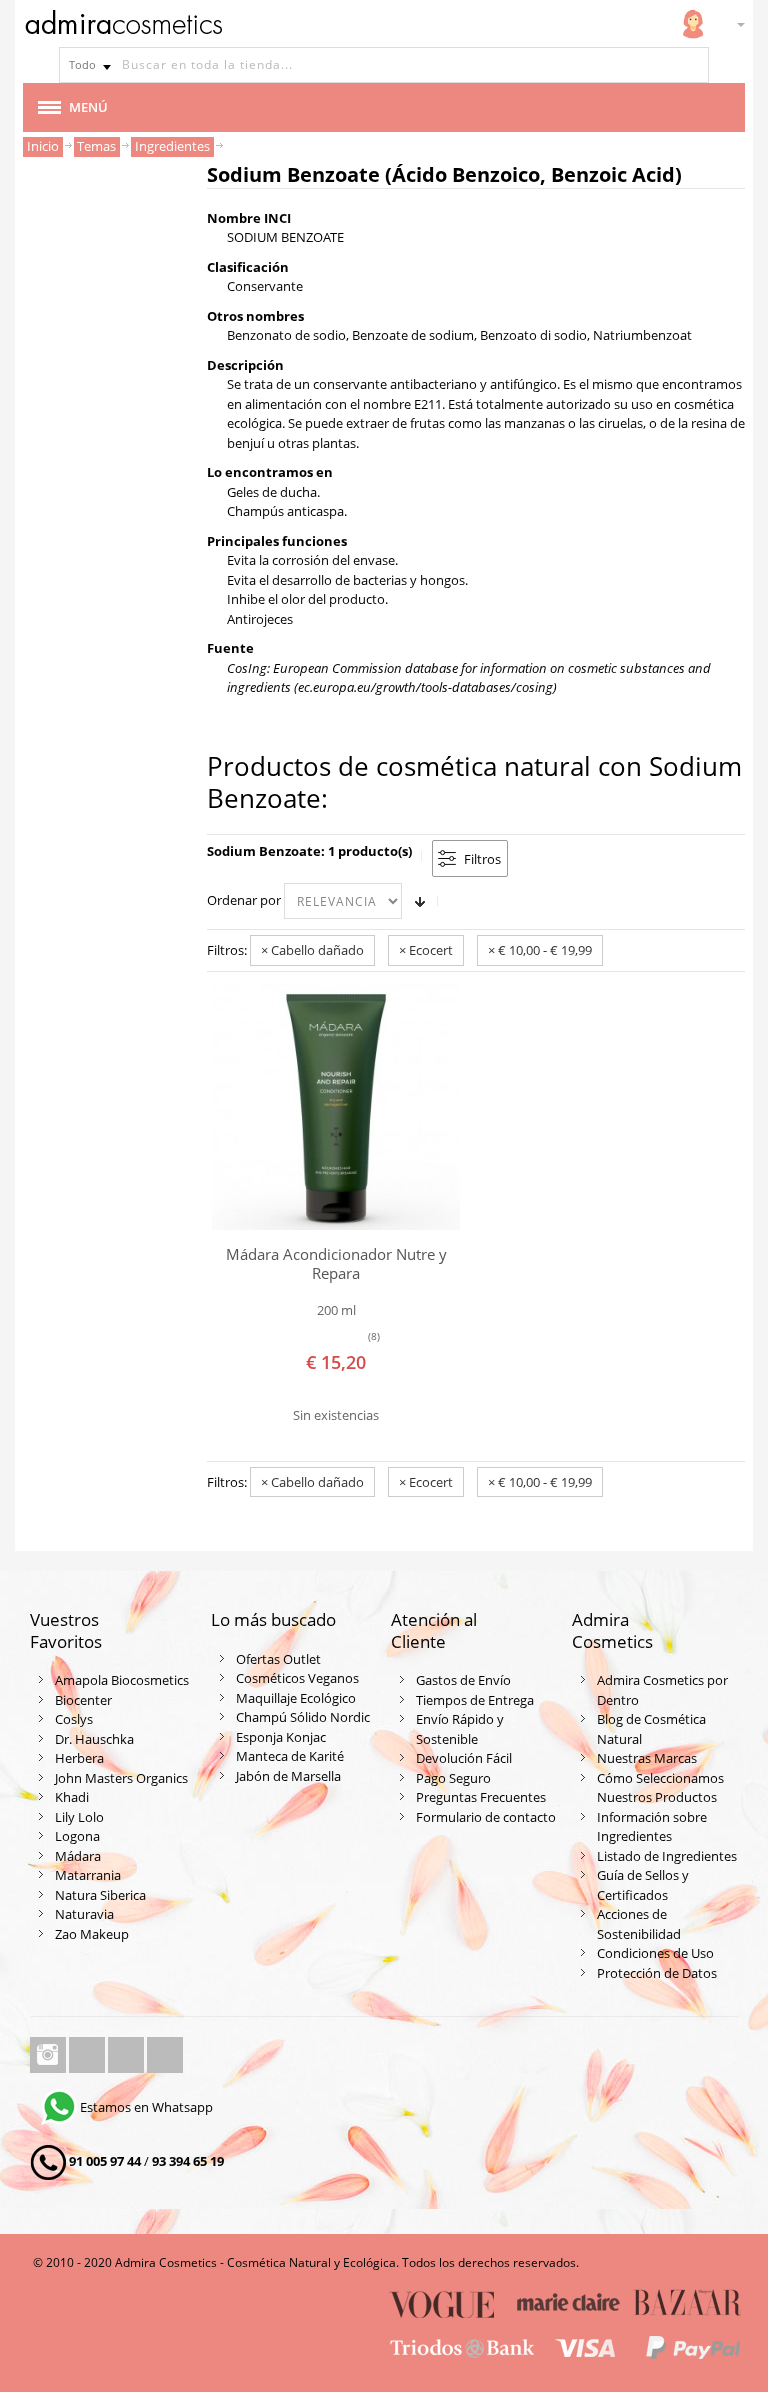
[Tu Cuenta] (693, 24)
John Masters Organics (121, 1778)
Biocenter (83, 1700)
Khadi (72, 1797)
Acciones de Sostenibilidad (639, 1924)
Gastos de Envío (463, 1680)
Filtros (482, 859)
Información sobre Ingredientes (652, 1827)
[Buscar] (691, 65)
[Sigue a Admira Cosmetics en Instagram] (49, 2055)
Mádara (78, 1856)
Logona (77, 1836)
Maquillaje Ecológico (296, 1698)
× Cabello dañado (312, 950)
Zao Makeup (92, 1934)
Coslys (74, 1719)
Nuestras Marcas (647, 1758)
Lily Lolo (79, 1817)
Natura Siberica (100, 1895)
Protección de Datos (657, 1973)
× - (540, 950)
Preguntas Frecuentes (481, 1797)
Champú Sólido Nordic (303, 1717)
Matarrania (88, 1875)
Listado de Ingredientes (667, 1856)
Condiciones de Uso (655, 1953)
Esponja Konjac (281, 1737)
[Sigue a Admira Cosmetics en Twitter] (127, 2055)
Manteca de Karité (290, 1756)
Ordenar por (244, 900)
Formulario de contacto (486, 1817)
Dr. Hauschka (94, 1739)
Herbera (79, 1758)
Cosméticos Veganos (297, 1678)
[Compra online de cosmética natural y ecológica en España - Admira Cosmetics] (123, 26)
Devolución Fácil (464, 1758)
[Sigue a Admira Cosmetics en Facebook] (88, 2055)
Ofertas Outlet (278, 1659)
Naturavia (84, 1914)
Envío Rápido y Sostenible (460, 1729)
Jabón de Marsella (288, 1776)
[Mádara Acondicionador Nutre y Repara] (336, 1107)
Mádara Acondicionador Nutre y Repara (336, 1263)
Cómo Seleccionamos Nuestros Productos (660, 1788)
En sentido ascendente (420, 901)
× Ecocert (426, 950)
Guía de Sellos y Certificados (643, 1885)
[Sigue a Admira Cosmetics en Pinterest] (165, 2055)
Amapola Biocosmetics (122, 1680)
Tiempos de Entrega (475, 1700)
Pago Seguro (453, 1778)
